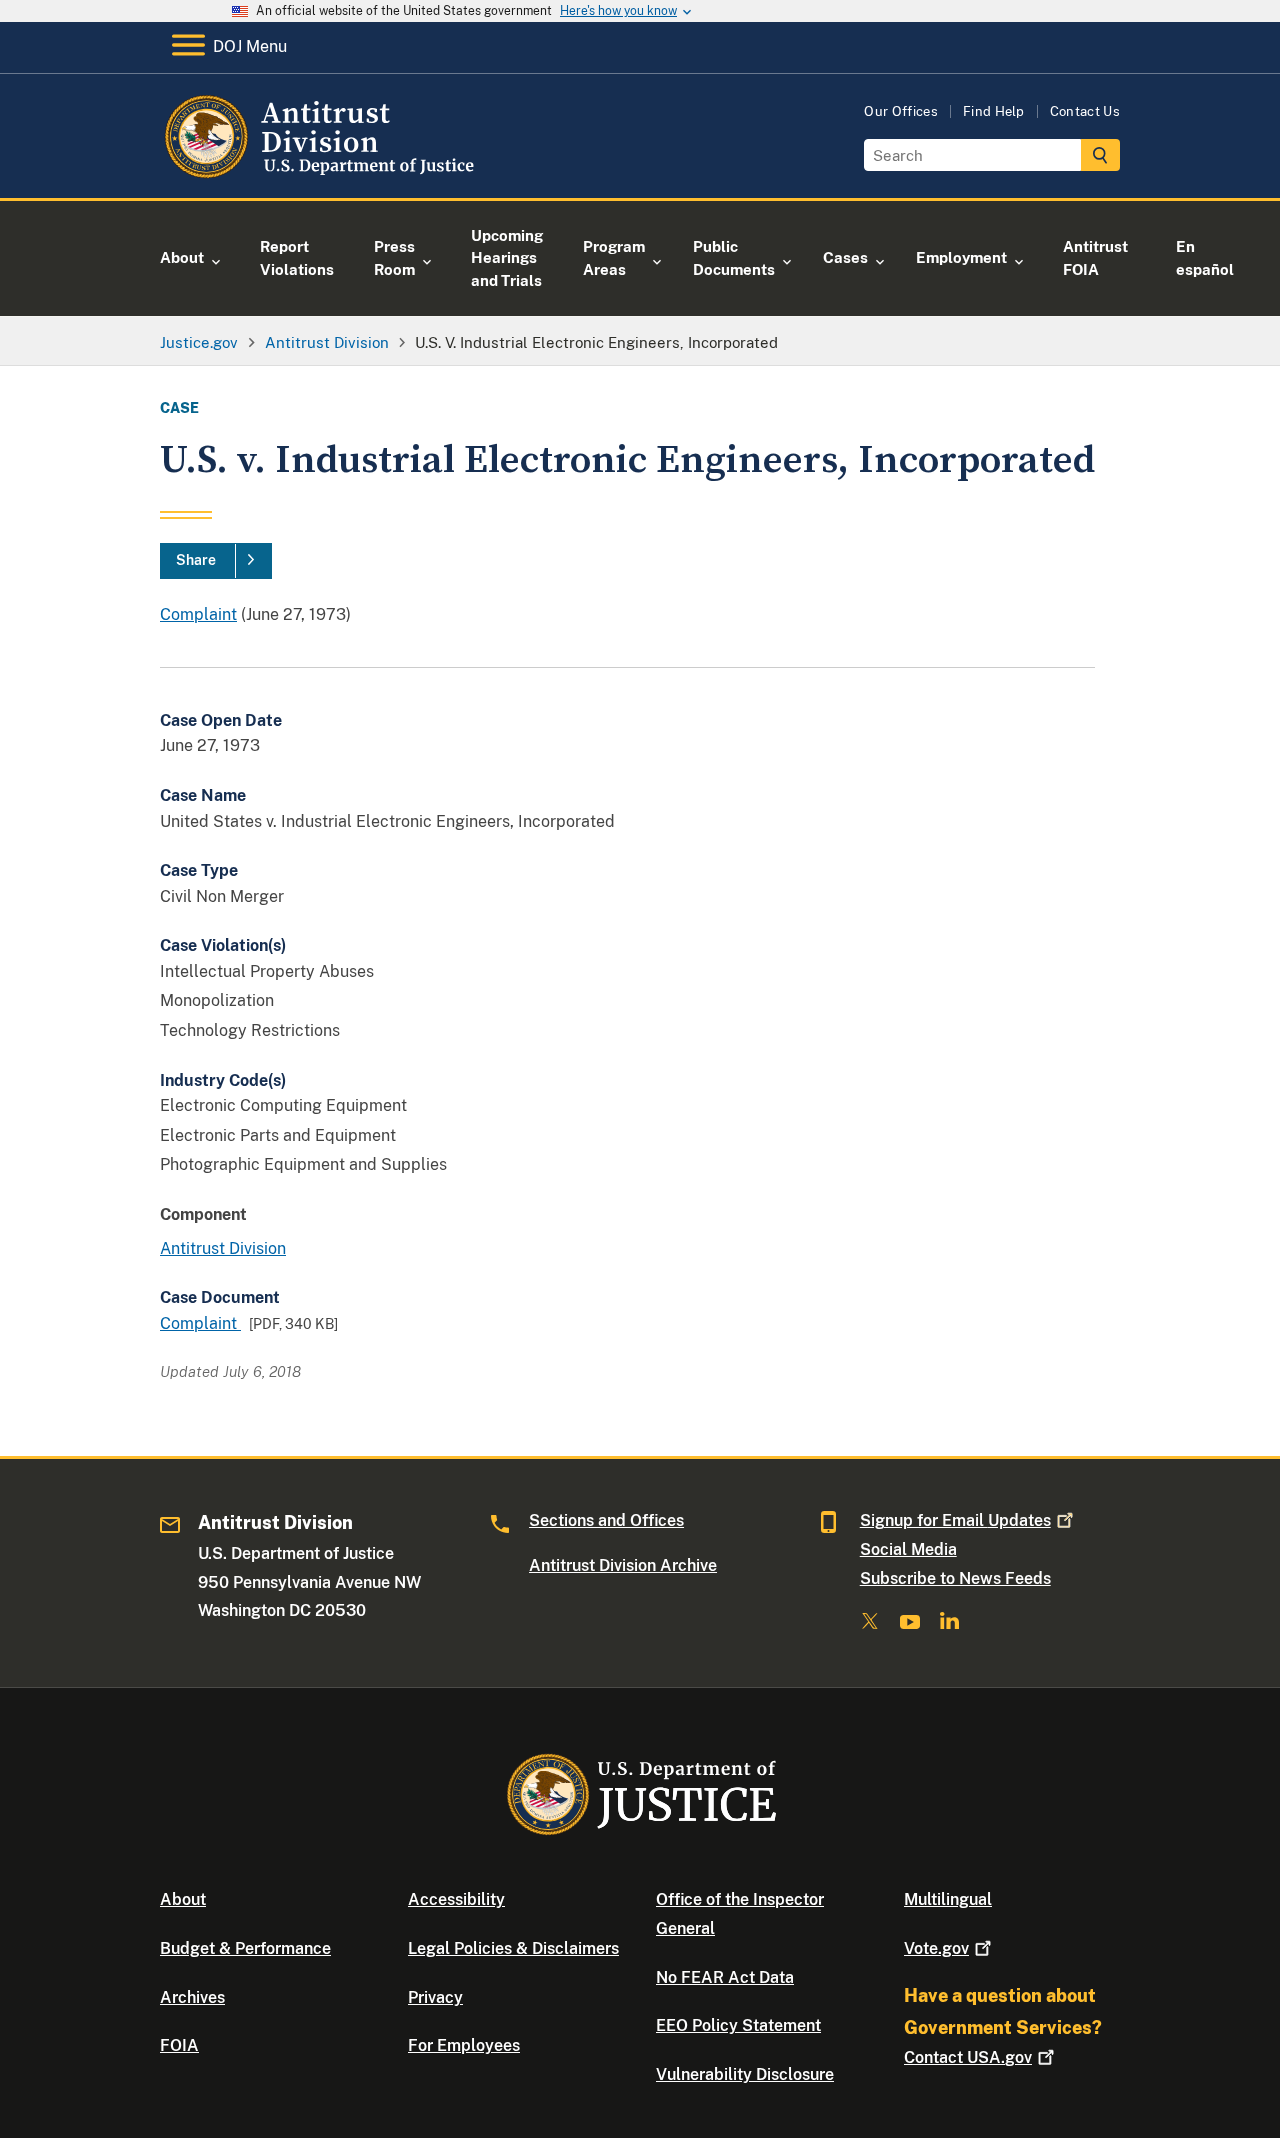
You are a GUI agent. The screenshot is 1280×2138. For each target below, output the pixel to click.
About (183, 1899)
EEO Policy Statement (738, 2025)
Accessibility (456, 1899)
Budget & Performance (245, 1948)
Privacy (435, 1997)
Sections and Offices (606, 1520)
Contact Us (1085, 111)
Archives (192, 1997)
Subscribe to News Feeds (955, 1578)
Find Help (994, 111)
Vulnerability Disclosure (745, 2074)
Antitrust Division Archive (623, 1565)
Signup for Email (955, 1520)
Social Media (908, 1549)
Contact (968, 2057)
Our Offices (901, 111)
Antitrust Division (223, 1248)
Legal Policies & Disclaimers (513, 1948)
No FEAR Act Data (725, 1977)
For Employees (464, 2045)
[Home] (322, 174)
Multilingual (948, 1899)
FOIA (179, 2045)
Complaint (198, 614)
